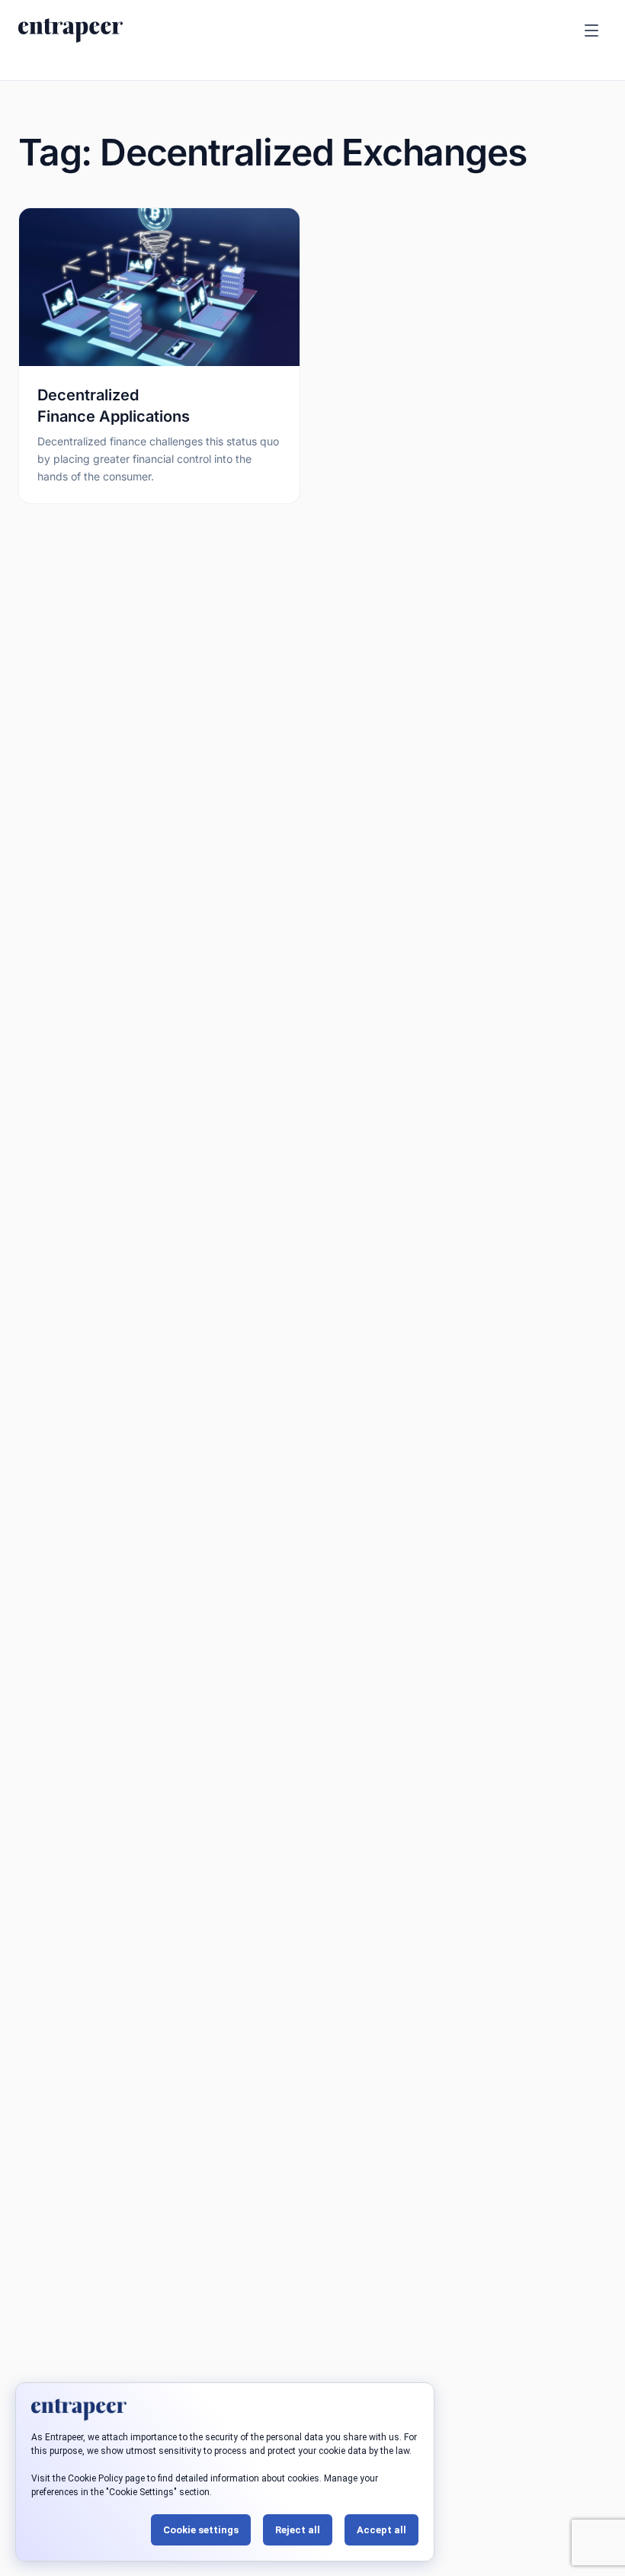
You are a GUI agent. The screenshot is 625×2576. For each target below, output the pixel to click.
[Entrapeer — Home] (71, 31)
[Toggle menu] (591, 31)
